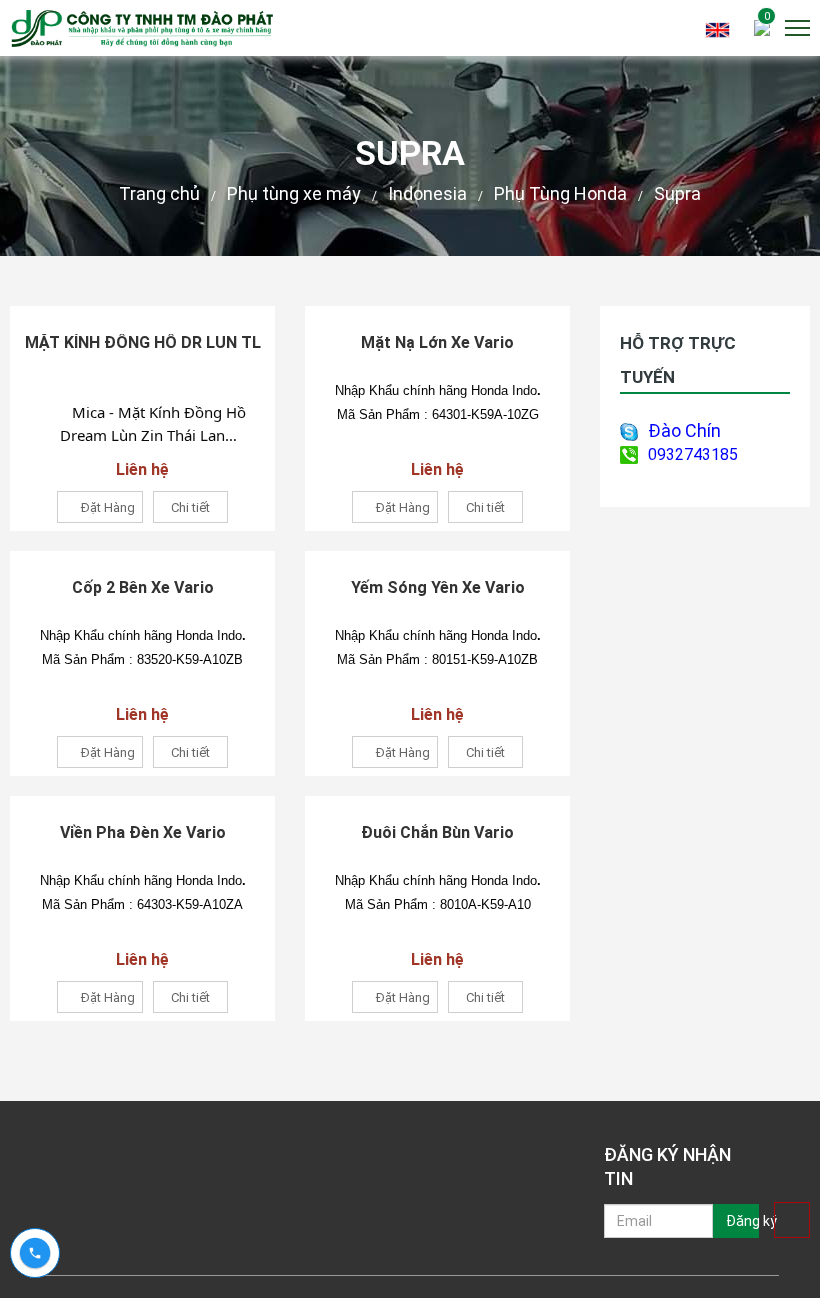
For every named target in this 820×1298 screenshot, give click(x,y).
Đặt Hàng (108, 507)
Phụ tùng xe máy (294, 193)
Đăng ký (742, 1221)
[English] (717, 28)
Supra (677, 193)
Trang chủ (159, 193)
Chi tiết (190, 507)
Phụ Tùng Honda (560, 193)
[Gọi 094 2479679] (36, 1254)
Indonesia (427, 193)
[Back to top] (792, 1220)
